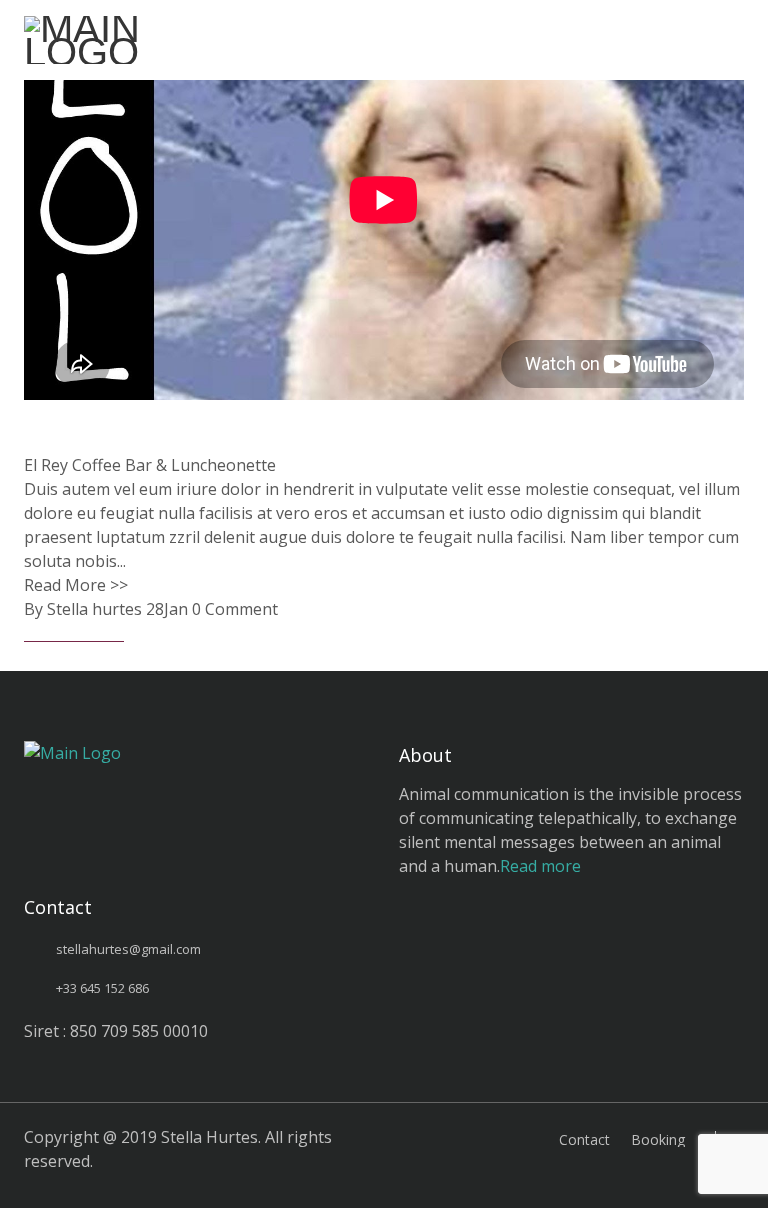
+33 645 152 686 (102, 988)
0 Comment (235, 609)
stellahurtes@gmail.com (128, 949)
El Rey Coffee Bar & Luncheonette (150, 465)
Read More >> (76, 585)
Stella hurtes (94, 609)
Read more (540, 866)
